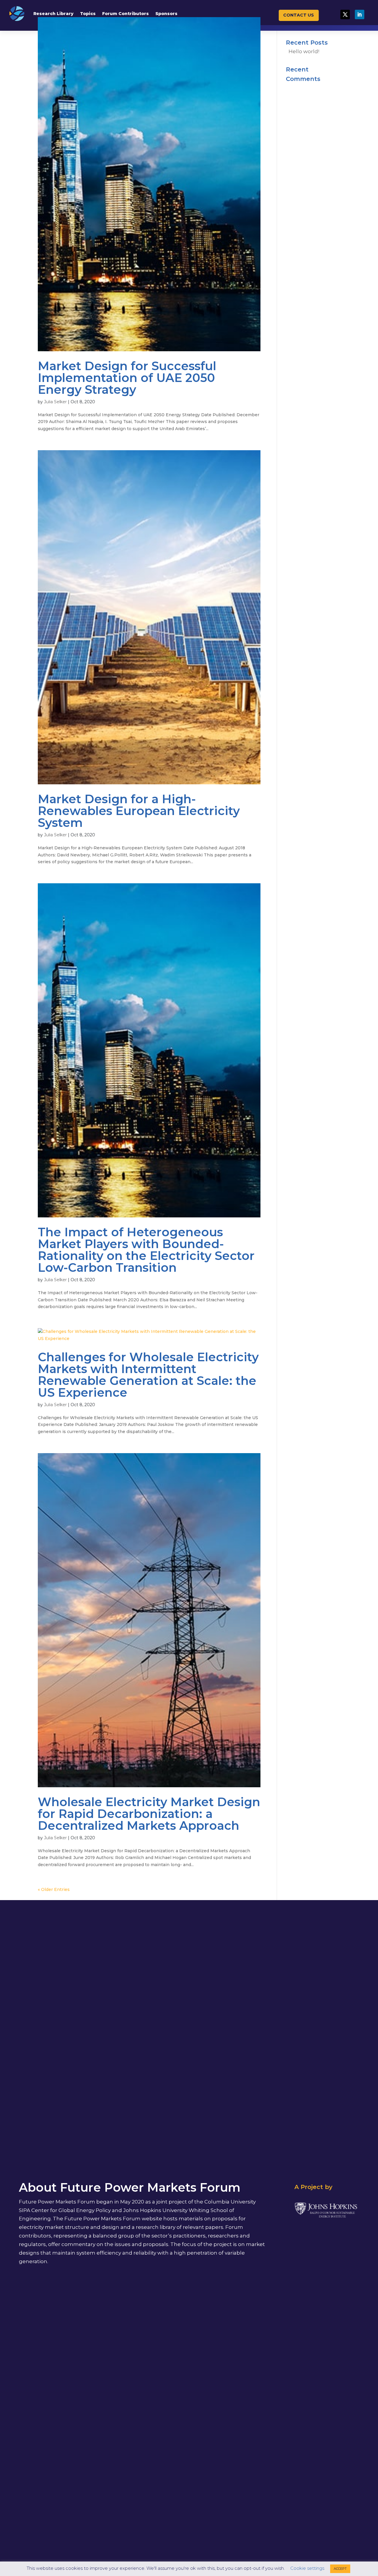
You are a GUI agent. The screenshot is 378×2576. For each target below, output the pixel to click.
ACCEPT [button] (340, 2569)
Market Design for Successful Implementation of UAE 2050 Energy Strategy (127, 378)
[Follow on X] (345, 14)
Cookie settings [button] (307, 2568)
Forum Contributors (126, 14)
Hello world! (304, 51)
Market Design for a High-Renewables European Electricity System (139, 811)
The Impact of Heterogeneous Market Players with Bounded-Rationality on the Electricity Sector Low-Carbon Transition (146, 1250)
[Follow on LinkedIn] (359, 14)
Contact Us (299, 15)
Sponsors (166, 14)
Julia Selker (55, 402)
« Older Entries (54, 1889)
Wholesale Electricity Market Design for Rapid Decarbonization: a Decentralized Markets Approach (149, 1814)
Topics (88, 14)
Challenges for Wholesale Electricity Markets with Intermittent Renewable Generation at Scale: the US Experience (148, 1375)
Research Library (53, 14)
